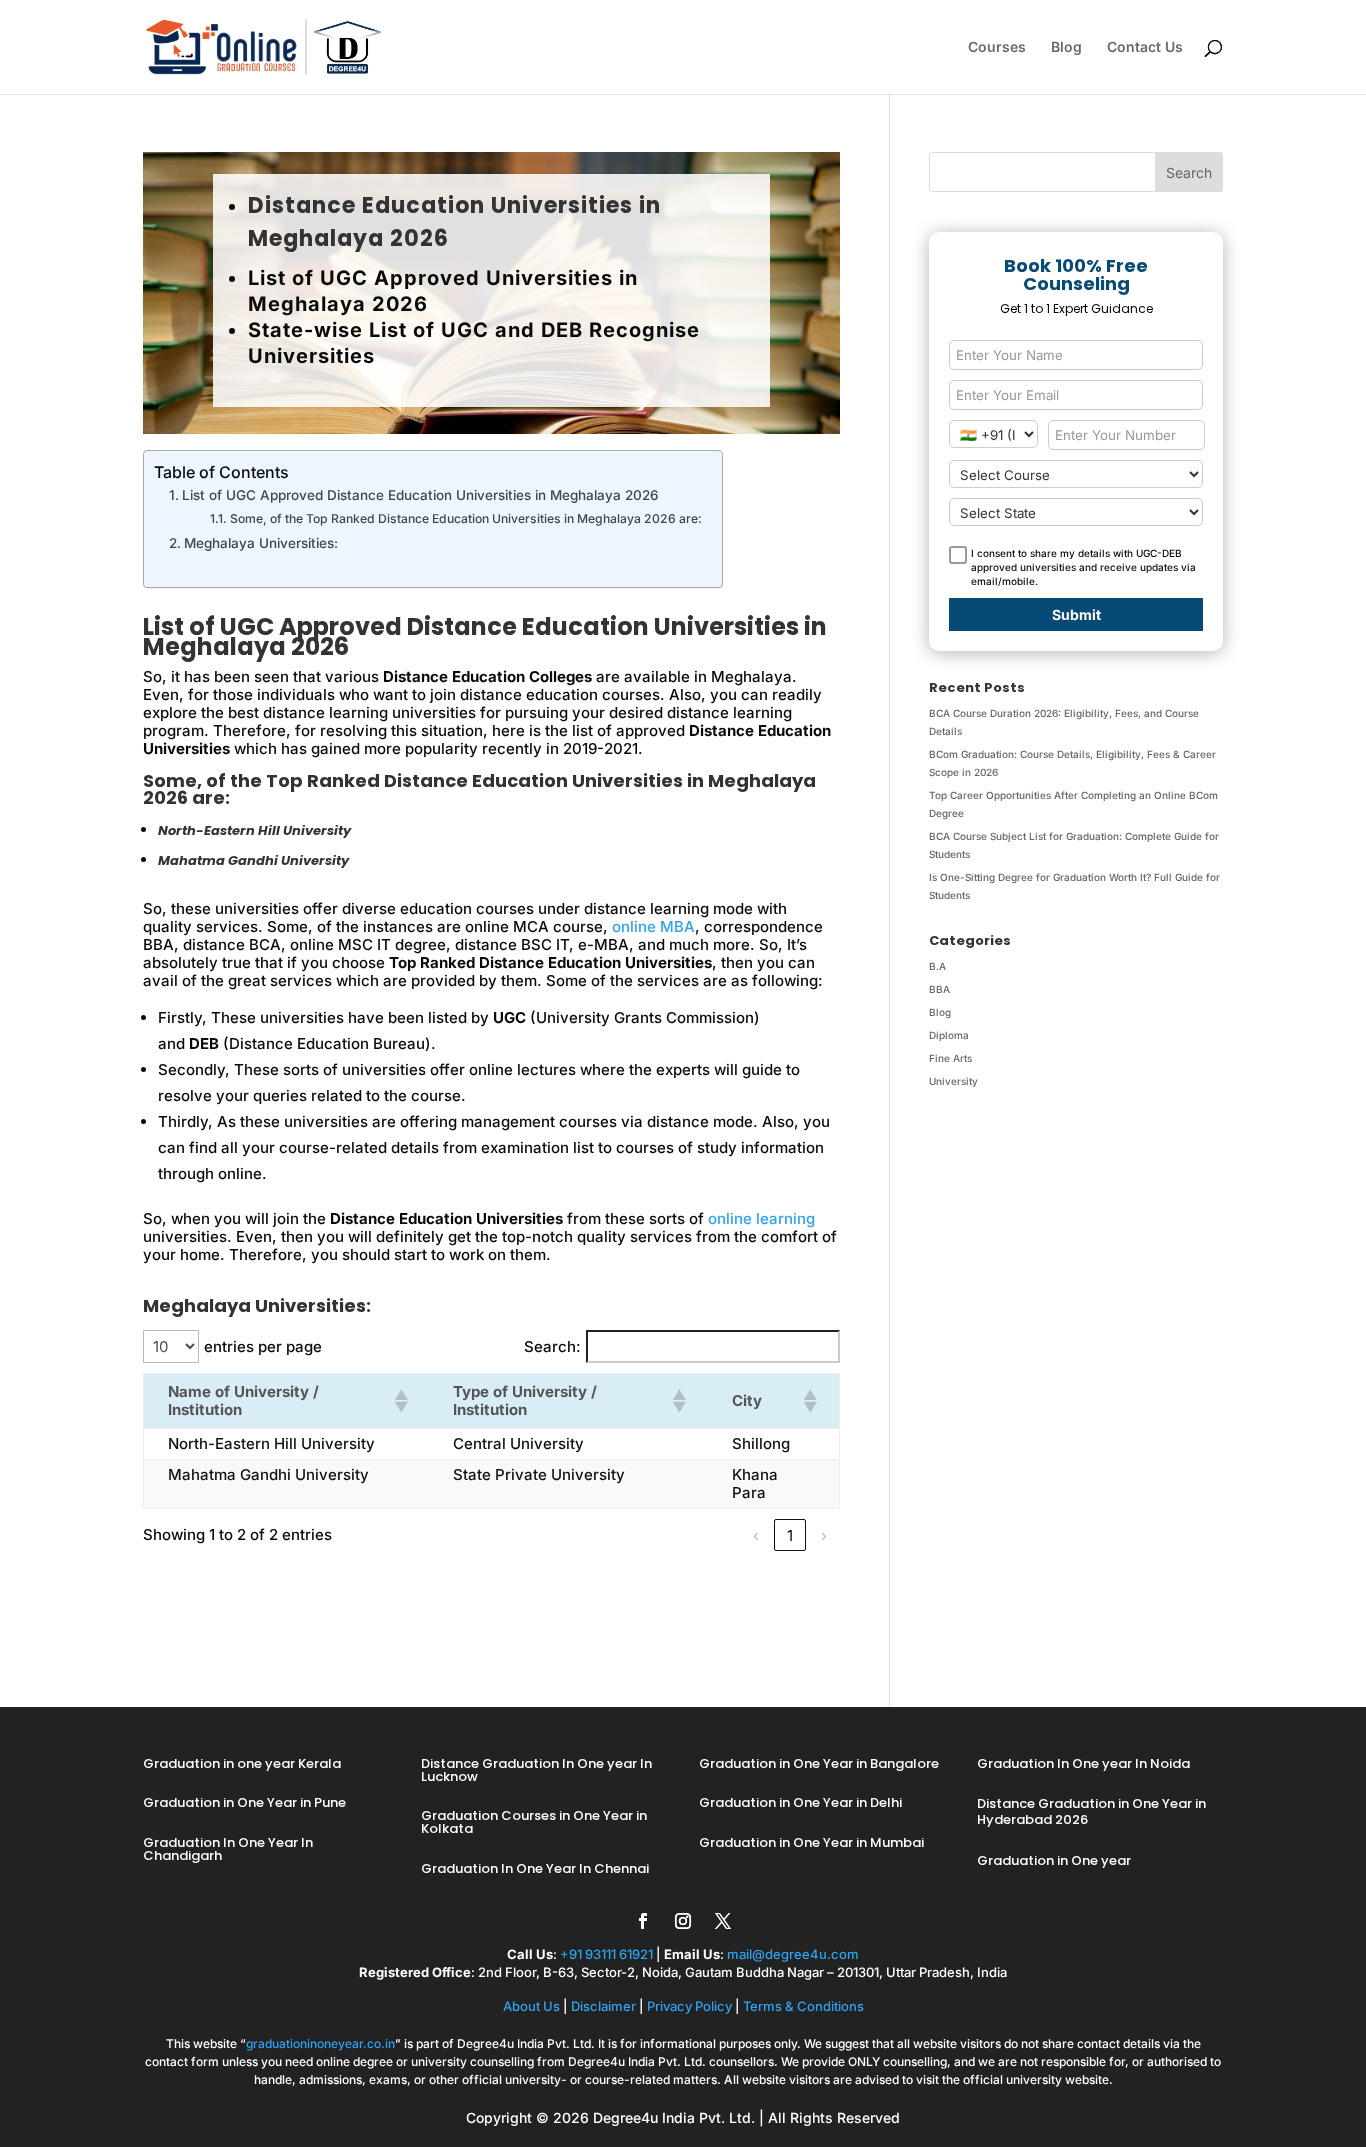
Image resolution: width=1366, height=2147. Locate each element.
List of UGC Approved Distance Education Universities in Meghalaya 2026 (422, 495)
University (953, 1081)
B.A (937, 966)
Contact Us (1145, 47)
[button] (400, 1401)
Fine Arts (950, 1058)
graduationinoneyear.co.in (320, 2043)
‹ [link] (756, 1535)
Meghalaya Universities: (261, 543)
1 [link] (790, 1535)
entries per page (263, 1347)
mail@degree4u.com (793, 1954)
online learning (761, 1218)
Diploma (949, 1035)
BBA (939, 989)
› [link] (824, 1535)
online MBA (653, 926)
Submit (1076, 614)
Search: (552, 1347)
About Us (531, 2006)
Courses (997, 47)
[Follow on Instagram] (683, 1921)
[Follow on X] (723, 1921)
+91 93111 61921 (606, 1954)
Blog (1066, 47)
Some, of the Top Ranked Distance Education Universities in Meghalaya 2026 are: (465, 518)
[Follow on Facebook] (643, 1921)
